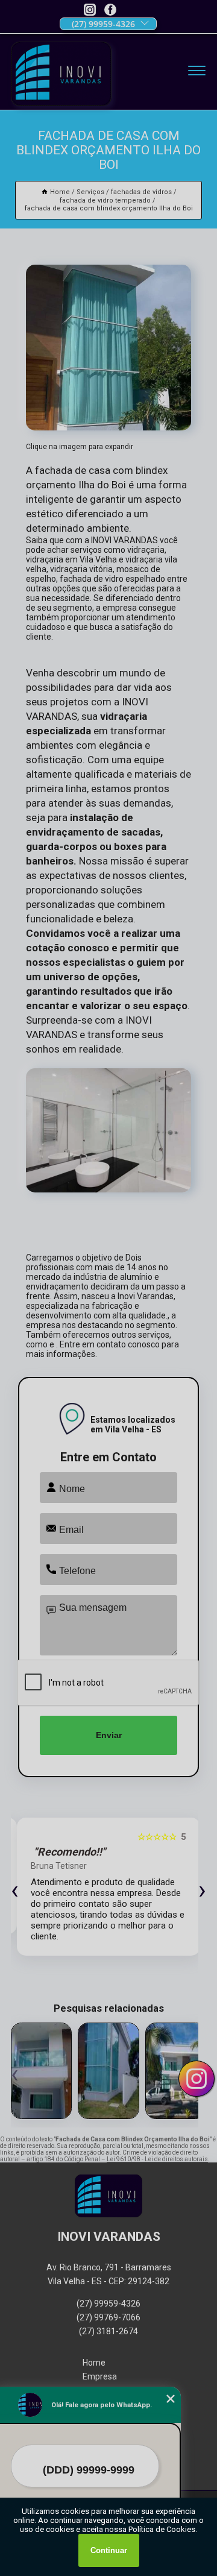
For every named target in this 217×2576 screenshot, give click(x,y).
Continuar (109, 2550)
